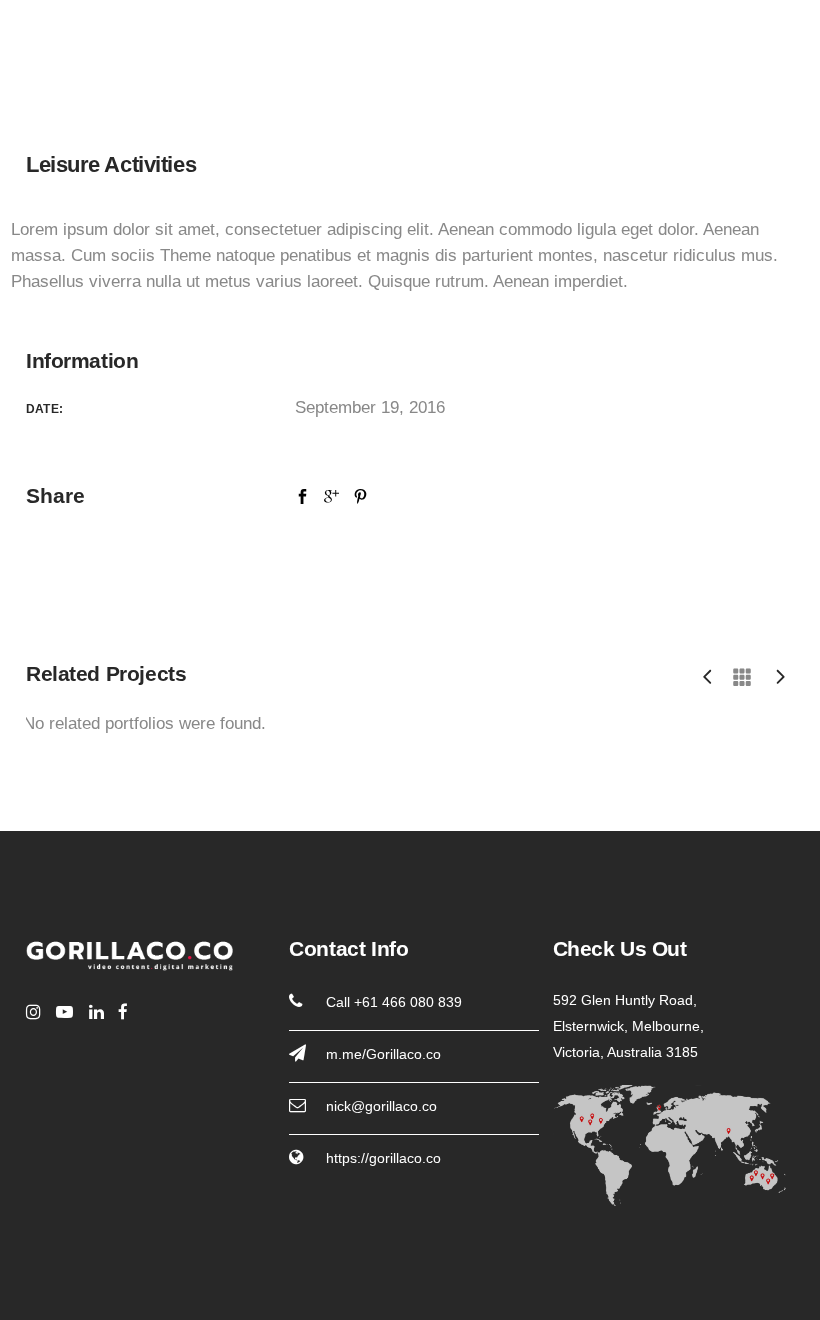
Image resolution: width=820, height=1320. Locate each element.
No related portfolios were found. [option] (144, 723)
